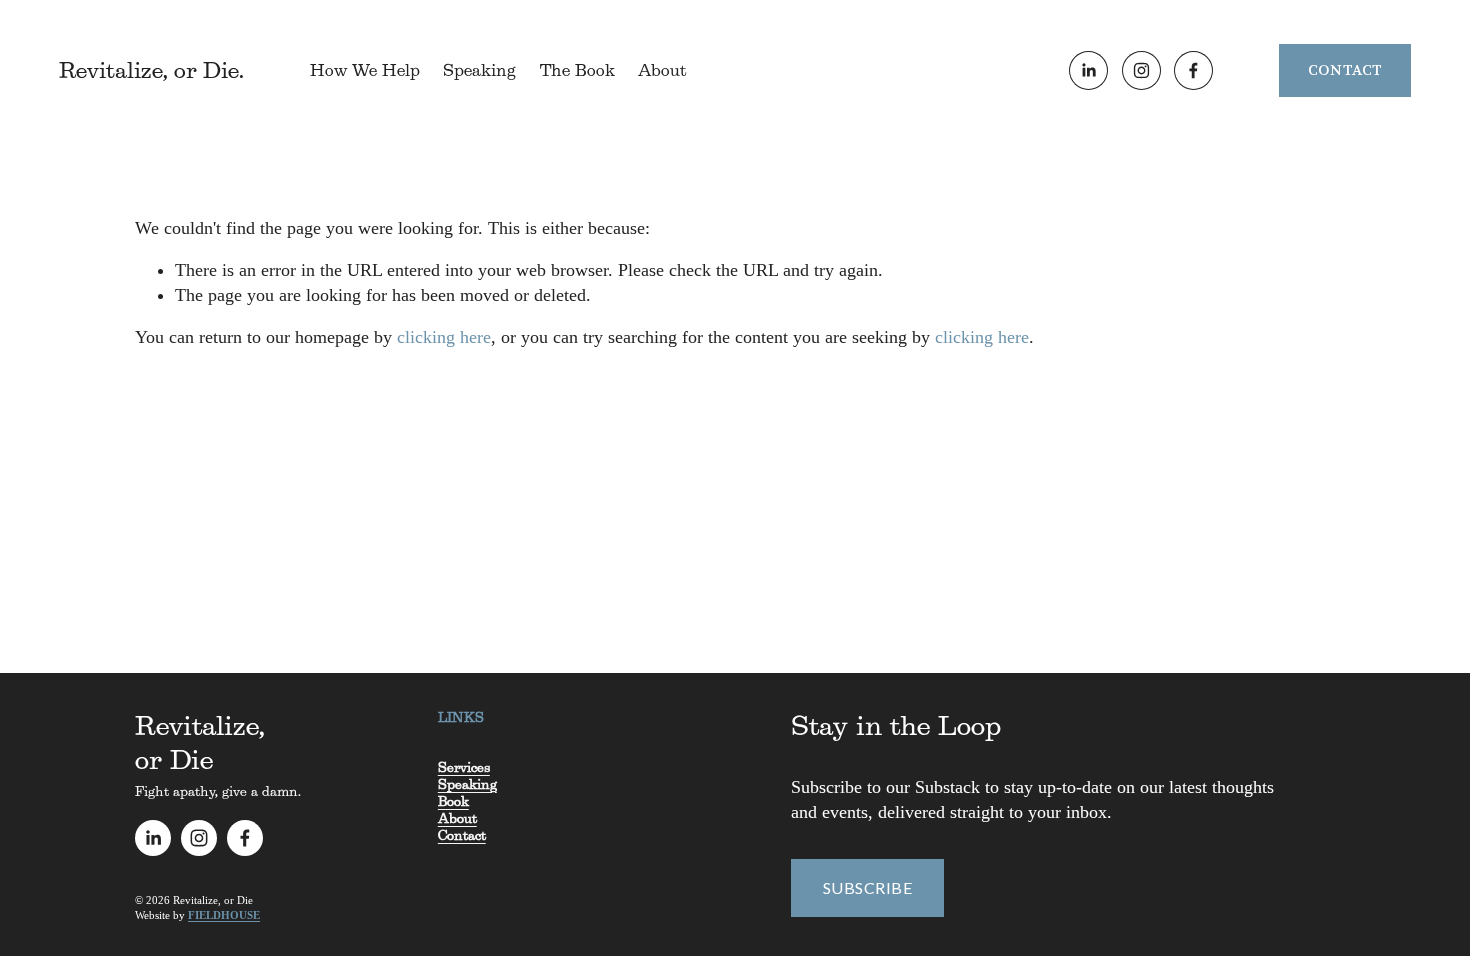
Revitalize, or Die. (151, 70)
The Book (577, 70)
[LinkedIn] (1088, 70)
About (662, 70)
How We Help (365, 70)
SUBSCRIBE (867, 887)
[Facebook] (1193, 70)
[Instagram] (1141, 70)
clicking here (444, 337)
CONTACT (1345, 70)
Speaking (479, 70)
